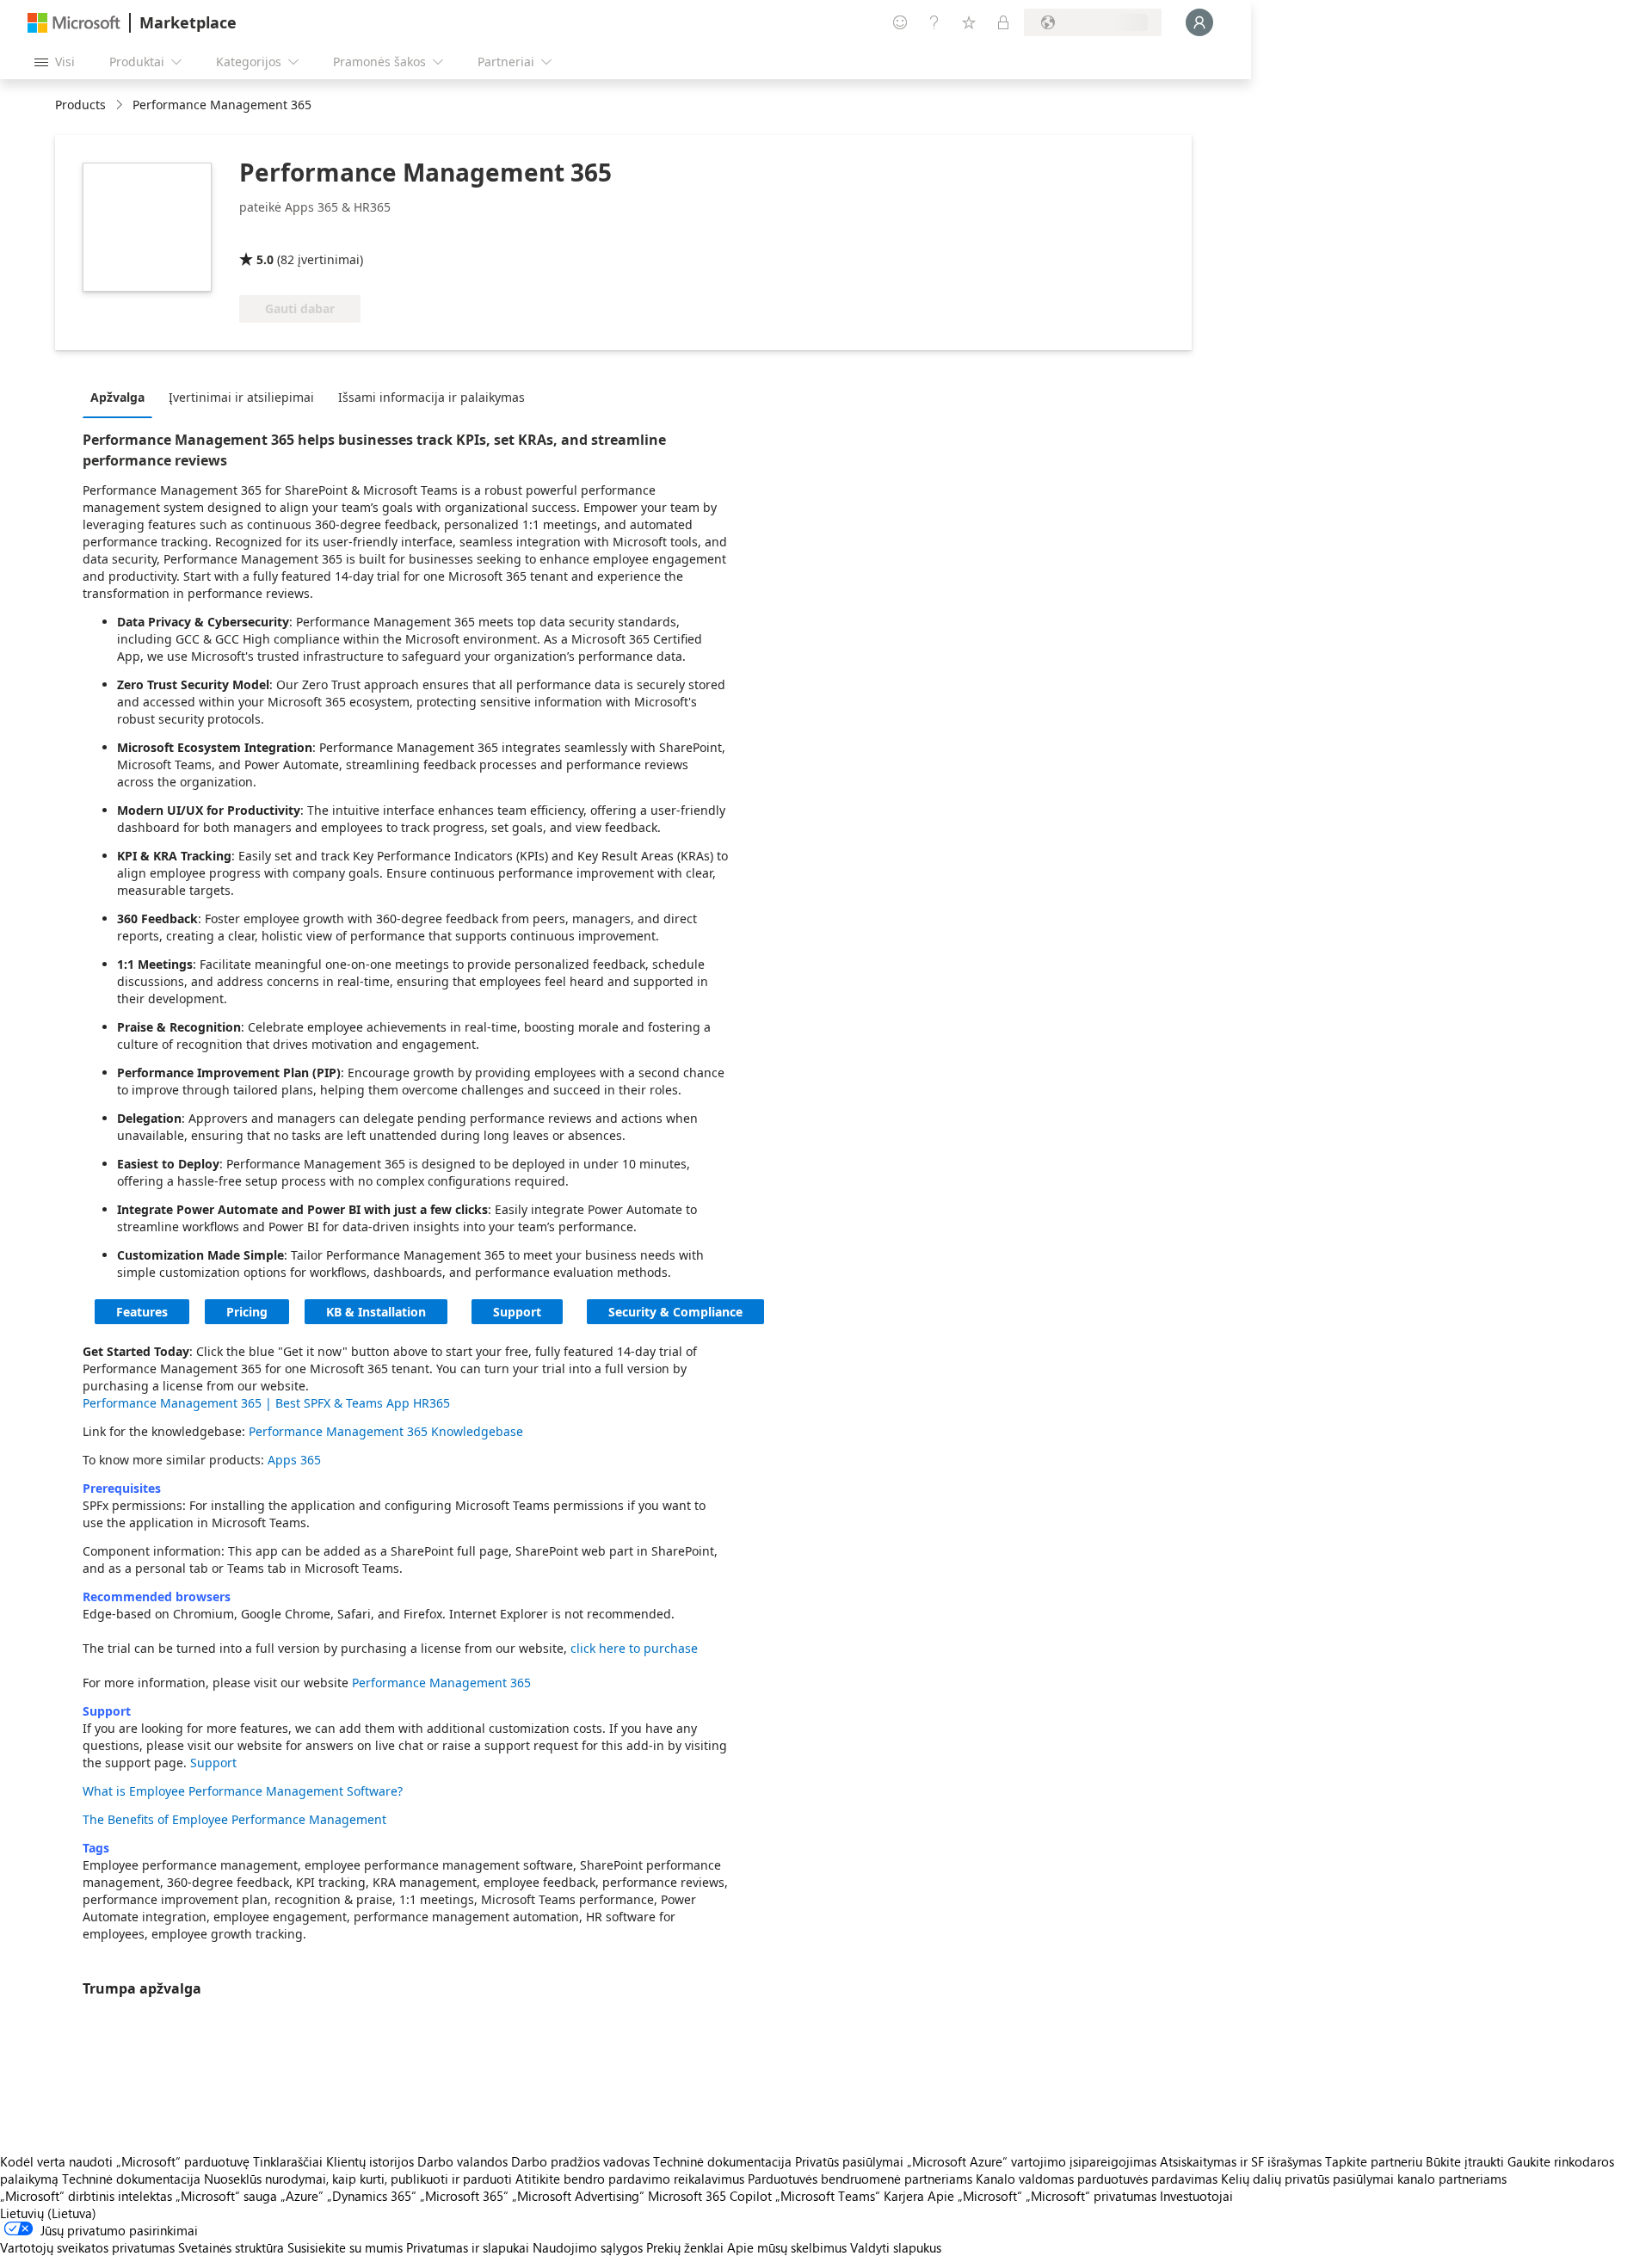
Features (142, 1312)
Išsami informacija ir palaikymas (431, 397)
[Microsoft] (74, 23)
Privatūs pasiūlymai (849, 2161)
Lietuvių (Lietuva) (48, 2213)
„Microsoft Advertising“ (578, 2196)
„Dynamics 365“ (372, 2196)
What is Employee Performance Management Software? (243, 1791)
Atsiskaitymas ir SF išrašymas (1241, 2161)
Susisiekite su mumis (345, 2247)
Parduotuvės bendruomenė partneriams (860, 2179)
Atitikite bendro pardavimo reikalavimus (630, 2179)
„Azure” (302, 2196)
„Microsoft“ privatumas (1091, 2196)
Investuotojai (1196, 2196)
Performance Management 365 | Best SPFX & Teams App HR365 (266, 1403)
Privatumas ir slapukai (468, 2247)
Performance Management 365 (441, 1683)
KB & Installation (376, 1312)
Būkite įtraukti (1465, 2161)
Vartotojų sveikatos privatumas (87, 2247)
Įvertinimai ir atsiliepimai (241, 397)
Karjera (904, 2196)
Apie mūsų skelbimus (787, 2247)
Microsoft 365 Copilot (710, 2196)
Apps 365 (294, 1460)
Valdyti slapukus (896, 2247)
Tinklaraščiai (288, 2161)
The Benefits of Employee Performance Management (234, 1819)
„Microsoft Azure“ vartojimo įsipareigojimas (1033, 2161)
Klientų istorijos (370, 2161)
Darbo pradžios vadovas (580, 2161)
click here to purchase (634, 1648)
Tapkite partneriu (1374, 2161)
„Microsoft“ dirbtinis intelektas (86, 2196)
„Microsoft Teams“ (828, 2196)
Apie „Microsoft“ (975, 2196)
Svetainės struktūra (231, 2247)
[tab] (122, 397)
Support (517, 1312)
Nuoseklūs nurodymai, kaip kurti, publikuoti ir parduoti (358, 2179)
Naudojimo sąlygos (588, 2247)
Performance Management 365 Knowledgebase (386, 1431)
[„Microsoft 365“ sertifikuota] (303, 235)
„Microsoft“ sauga (226, 2196)
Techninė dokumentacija (722, 2161)
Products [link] (80, 105)
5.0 (265, 259)
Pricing (247, 1312)
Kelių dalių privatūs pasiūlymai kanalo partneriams (1364, 2179)
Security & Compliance (675, 1312)
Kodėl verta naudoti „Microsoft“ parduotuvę (125, 2161)
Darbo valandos (462, 2161)
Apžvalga (117, 397)
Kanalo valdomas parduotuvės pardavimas (1097, 2179)
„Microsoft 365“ (464, 2196)
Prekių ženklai (685, 2247)
